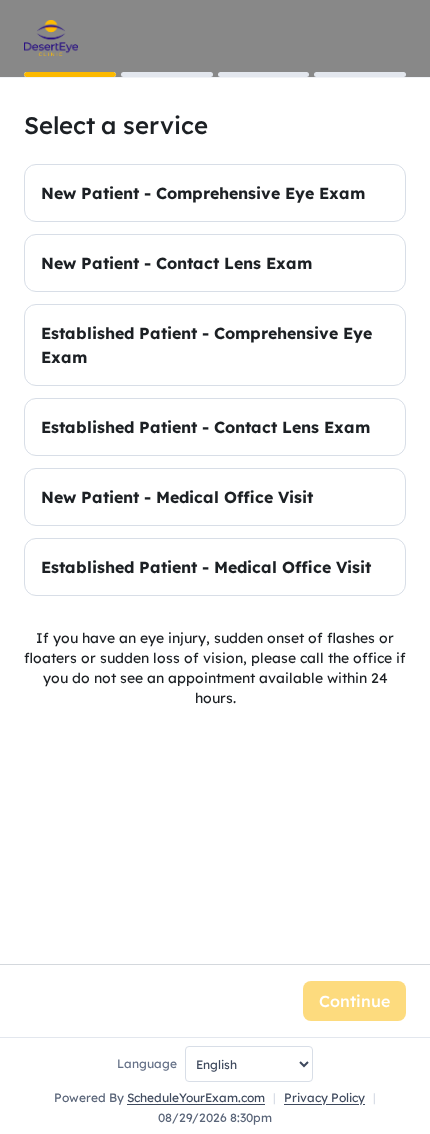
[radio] (215, 193)
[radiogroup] (215, 380)
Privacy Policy (324, 1097)
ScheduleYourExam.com (196, 1097)
